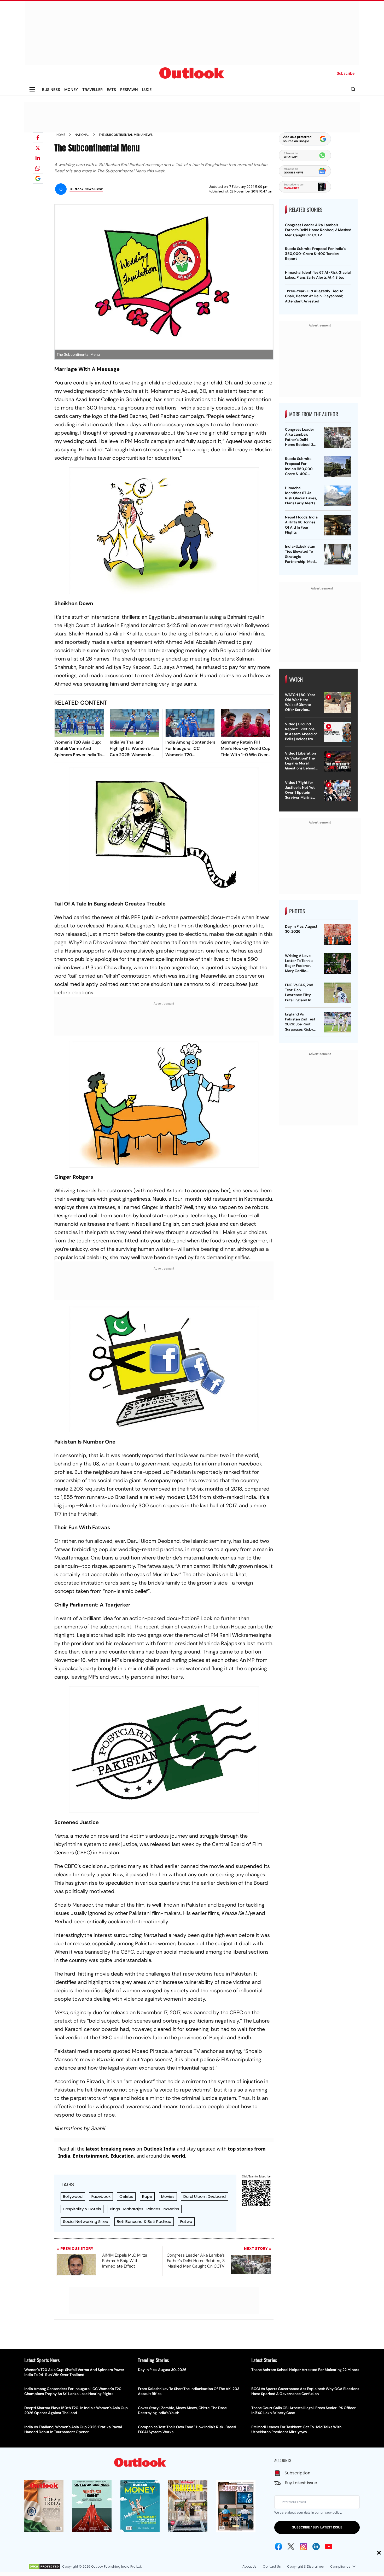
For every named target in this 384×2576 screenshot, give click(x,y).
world (178, 2156)
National (82, 135)
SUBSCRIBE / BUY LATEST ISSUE (317, 2527)
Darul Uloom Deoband (205, 2196)
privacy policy (331, 2512)
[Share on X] (38, 148)
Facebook (101, 2196)
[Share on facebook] (38, 138)
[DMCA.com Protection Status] (44, 2567)
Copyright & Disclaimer (306, 2566)
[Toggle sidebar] (32, 89)
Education (122, 2156)
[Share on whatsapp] (38, 168)
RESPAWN (129, 89)
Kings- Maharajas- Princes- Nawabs (145, 2209)
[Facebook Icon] (278, 2546)
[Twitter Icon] (291, 2546)
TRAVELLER (92, 89)
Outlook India (159, 2149)
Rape (147, 2196)
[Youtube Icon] (329, 2546)
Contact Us (272, 2566)
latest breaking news (110, 2149)
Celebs (126, 2196)
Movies (168, 2196)
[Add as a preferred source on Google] (38, 178)
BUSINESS (51, 89)
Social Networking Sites (85, 2221)
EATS (111, 89)
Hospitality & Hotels (82, 2209)
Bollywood (73, 2196)
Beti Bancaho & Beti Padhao (144, 2221)
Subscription (298, 2473)
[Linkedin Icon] (316, 2546)
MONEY (71, 89)
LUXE (147, 89)
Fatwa (186, 2221)
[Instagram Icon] (304, 2546)
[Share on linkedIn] (38, 158)
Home (61, 135)
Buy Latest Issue (301, 2483)
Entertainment (90, 2156)
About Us (249, 2566)
